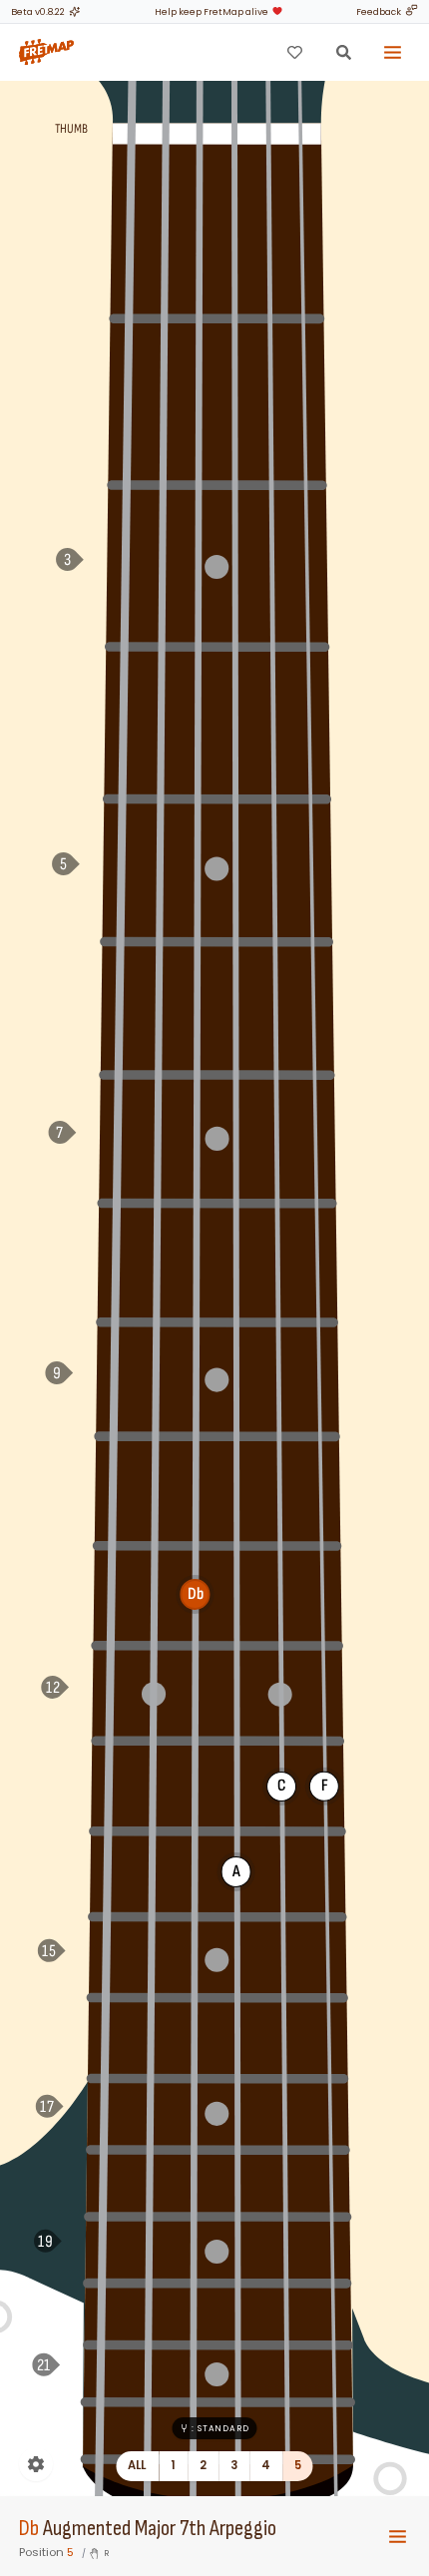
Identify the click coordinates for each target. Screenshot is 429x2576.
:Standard (220, 2428)
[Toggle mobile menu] (398, 2537)
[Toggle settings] (36, 2464)
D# (111, 1593)
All (137, 2465)
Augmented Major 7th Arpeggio (160, 2529)
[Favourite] (294, 52)
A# (118, 1005)
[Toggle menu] (393, 52)
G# (122, 721)
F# (126, 398)
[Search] (343, 52)
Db (29, 2529)
